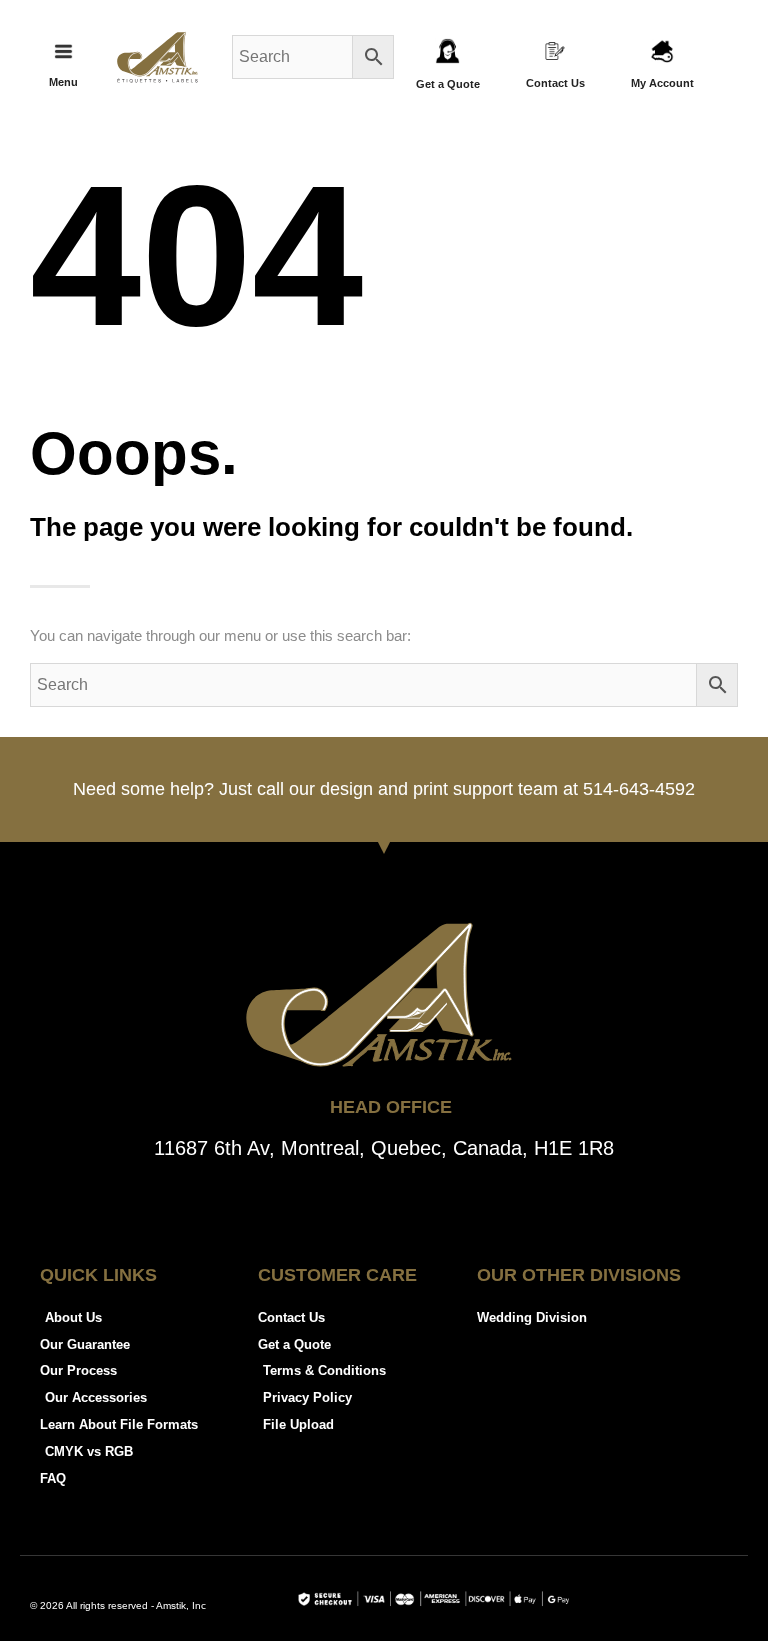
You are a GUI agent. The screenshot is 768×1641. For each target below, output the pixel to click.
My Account (662, 83)
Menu (63, 82)
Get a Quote (448, 84)
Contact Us (555, 83)
